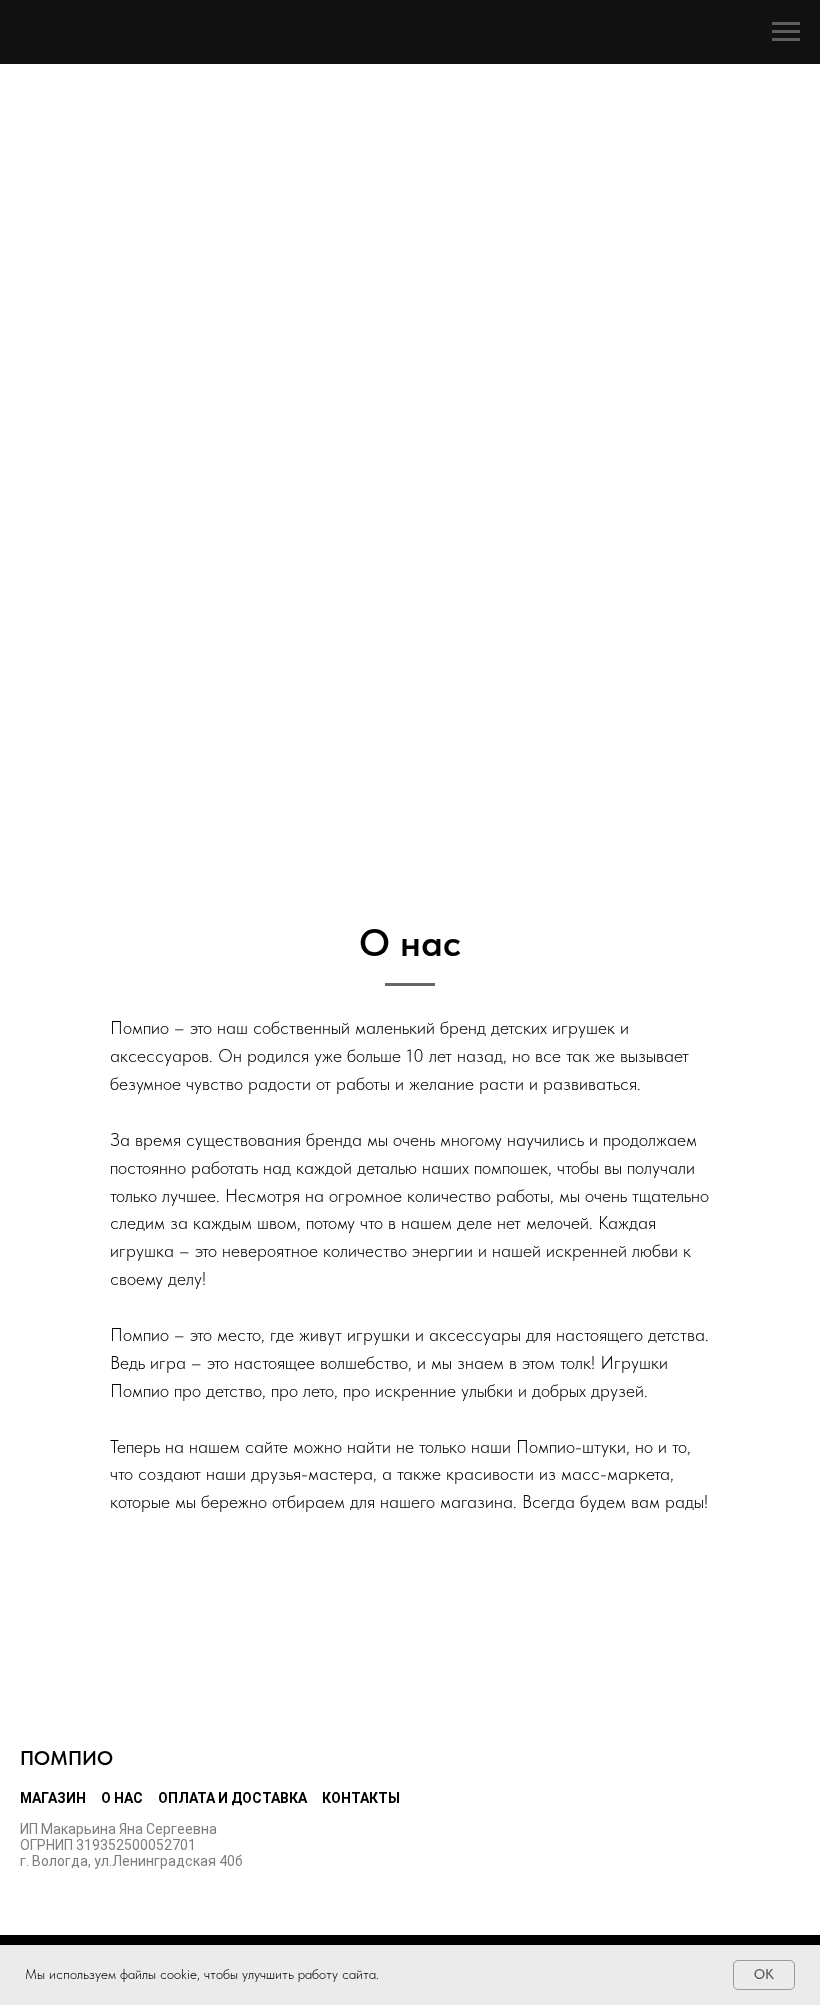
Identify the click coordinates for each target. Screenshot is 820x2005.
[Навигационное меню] (786, 32)
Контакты (361, 1798)
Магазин (53, 1798)
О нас (122, 1798)
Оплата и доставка (232, 1798)
